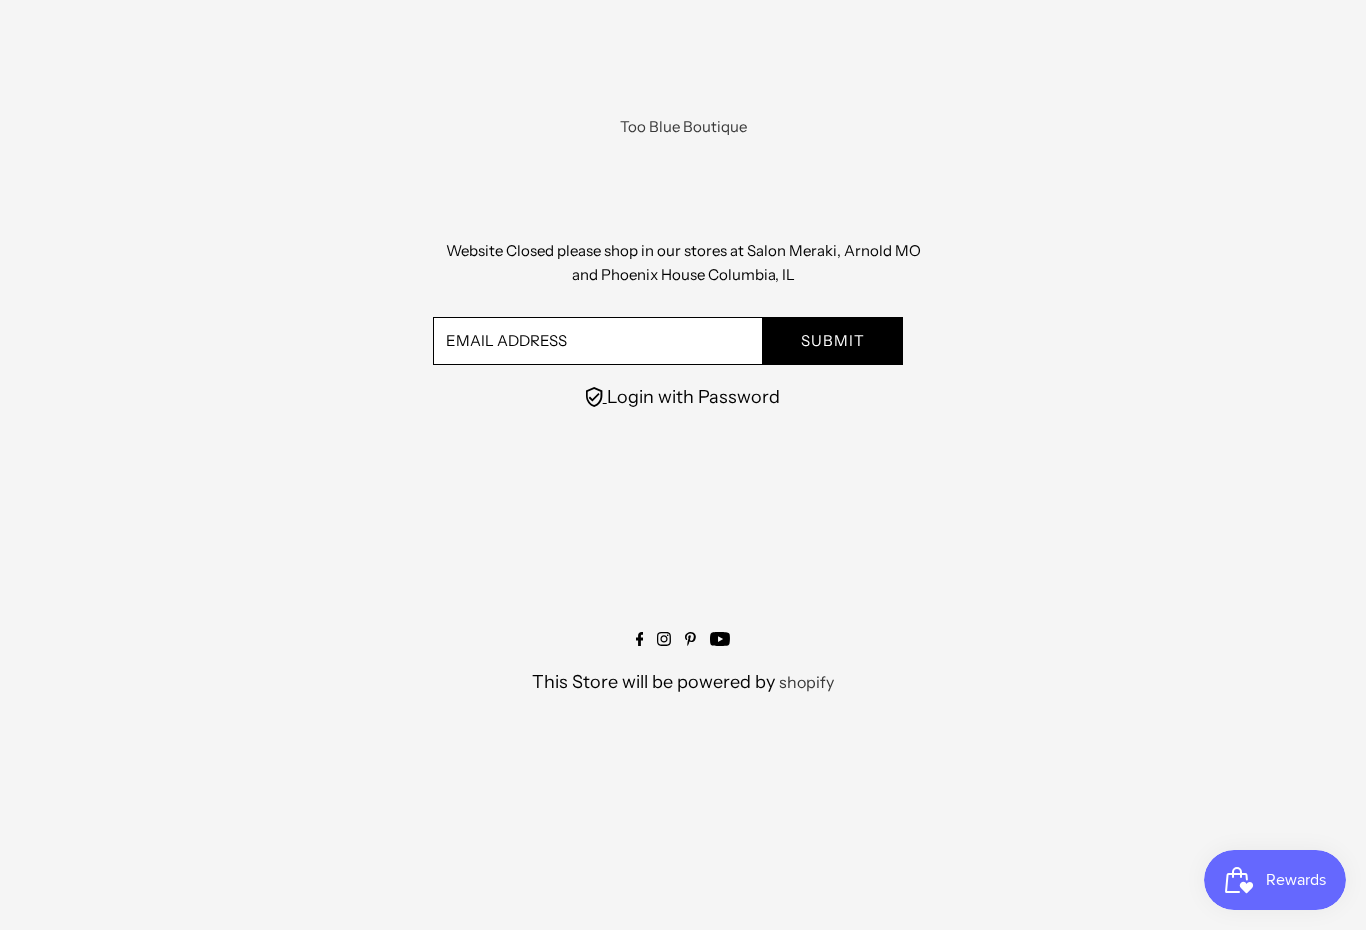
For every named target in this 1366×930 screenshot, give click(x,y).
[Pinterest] (690, 640)
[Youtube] (720, 640)
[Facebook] (640, 640)
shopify (806, 682)
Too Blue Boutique (683, 126)
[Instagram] (664, 640)
